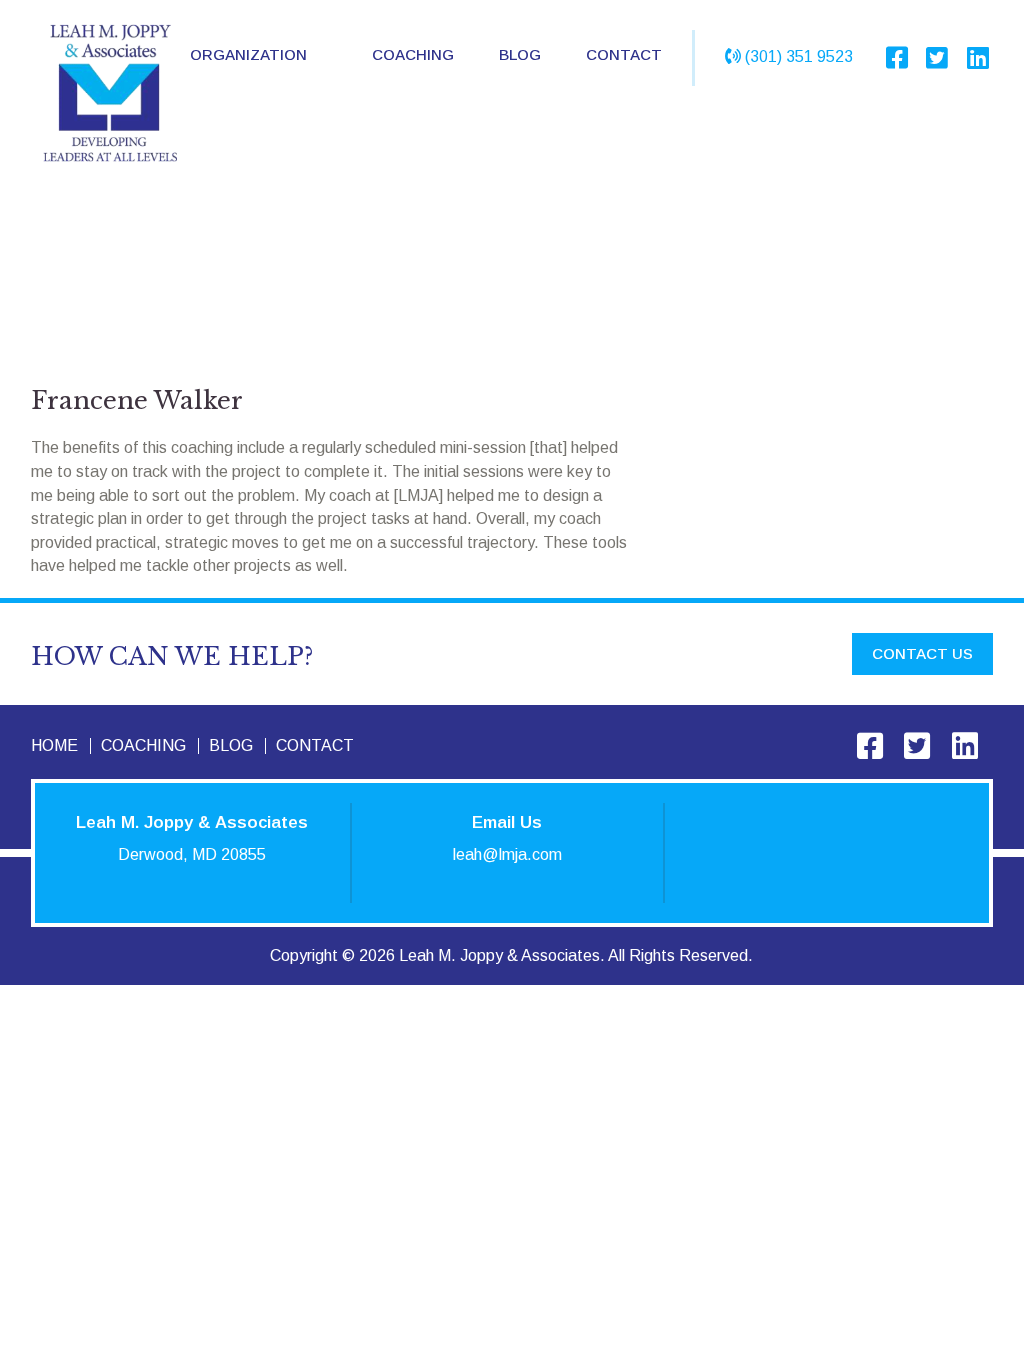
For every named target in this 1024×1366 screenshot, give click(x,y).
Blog (520, 54)
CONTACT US (922, 653)
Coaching (413, 54)
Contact (624, 54)
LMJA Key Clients (274, 152)
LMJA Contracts (270, 195)
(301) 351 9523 (799, 56)
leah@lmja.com (507, 854)
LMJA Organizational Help (305, 109)
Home (54, 745)
